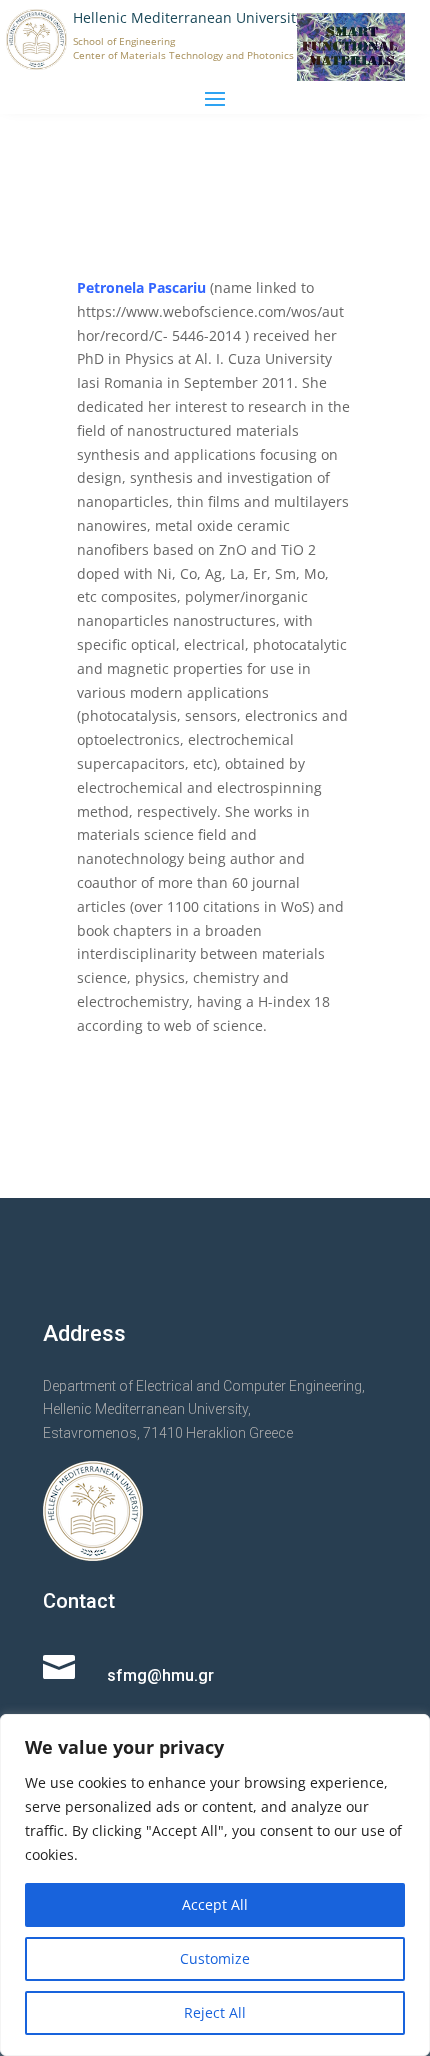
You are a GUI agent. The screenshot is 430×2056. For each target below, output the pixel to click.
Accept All (215, 1904)
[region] (215, 1885)
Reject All (215, 2012)
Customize (215, 1958)
